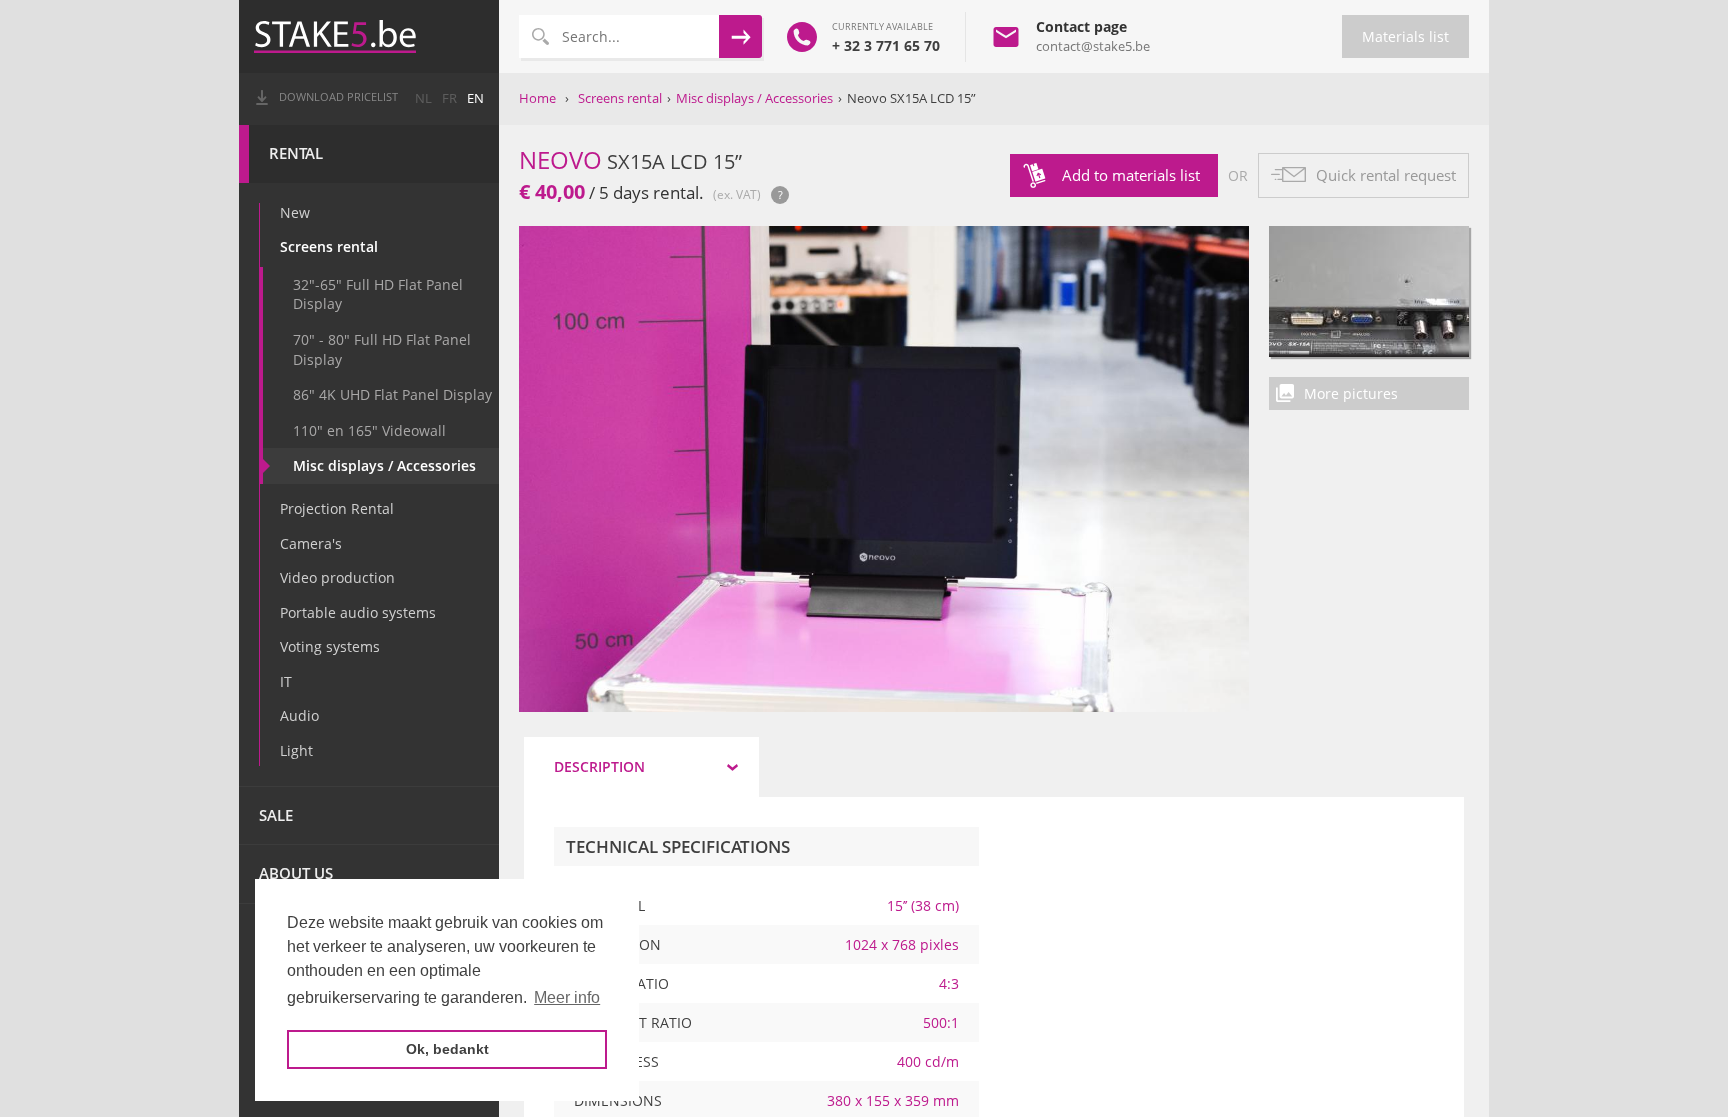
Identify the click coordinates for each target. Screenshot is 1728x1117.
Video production (337, 577)
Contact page (1081, 26)
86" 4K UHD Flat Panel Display (392, 394)
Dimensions (618, 1100)
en (475, 98)
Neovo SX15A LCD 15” (911, 98)
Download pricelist (338, 97)
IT (286, 681)
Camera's (311, 543)
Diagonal (609, 905)
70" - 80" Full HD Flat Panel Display (382, 349)
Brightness (616, 1061)
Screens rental (329, 246)
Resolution (617, 944)
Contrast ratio (633, 1022)
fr (449, 98)
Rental (296, 153)
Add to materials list (1131, 175)
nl (423, 98)
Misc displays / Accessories (384, 465)
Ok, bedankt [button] (447, 1049)
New (295, 212)
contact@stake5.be (1093, 46)
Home (537, 98)
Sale (276, 815)
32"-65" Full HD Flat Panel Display (378, 294)
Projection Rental (337, 508)
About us (296, 873)
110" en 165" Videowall (369, 430)
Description (599, 766)
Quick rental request (1386, 175)
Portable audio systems (358, 612)
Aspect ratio (621, 983)
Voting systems (330, 646)
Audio (299, 715)
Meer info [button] (567, 997)
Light (296, 750)
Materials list (1405, 36)
